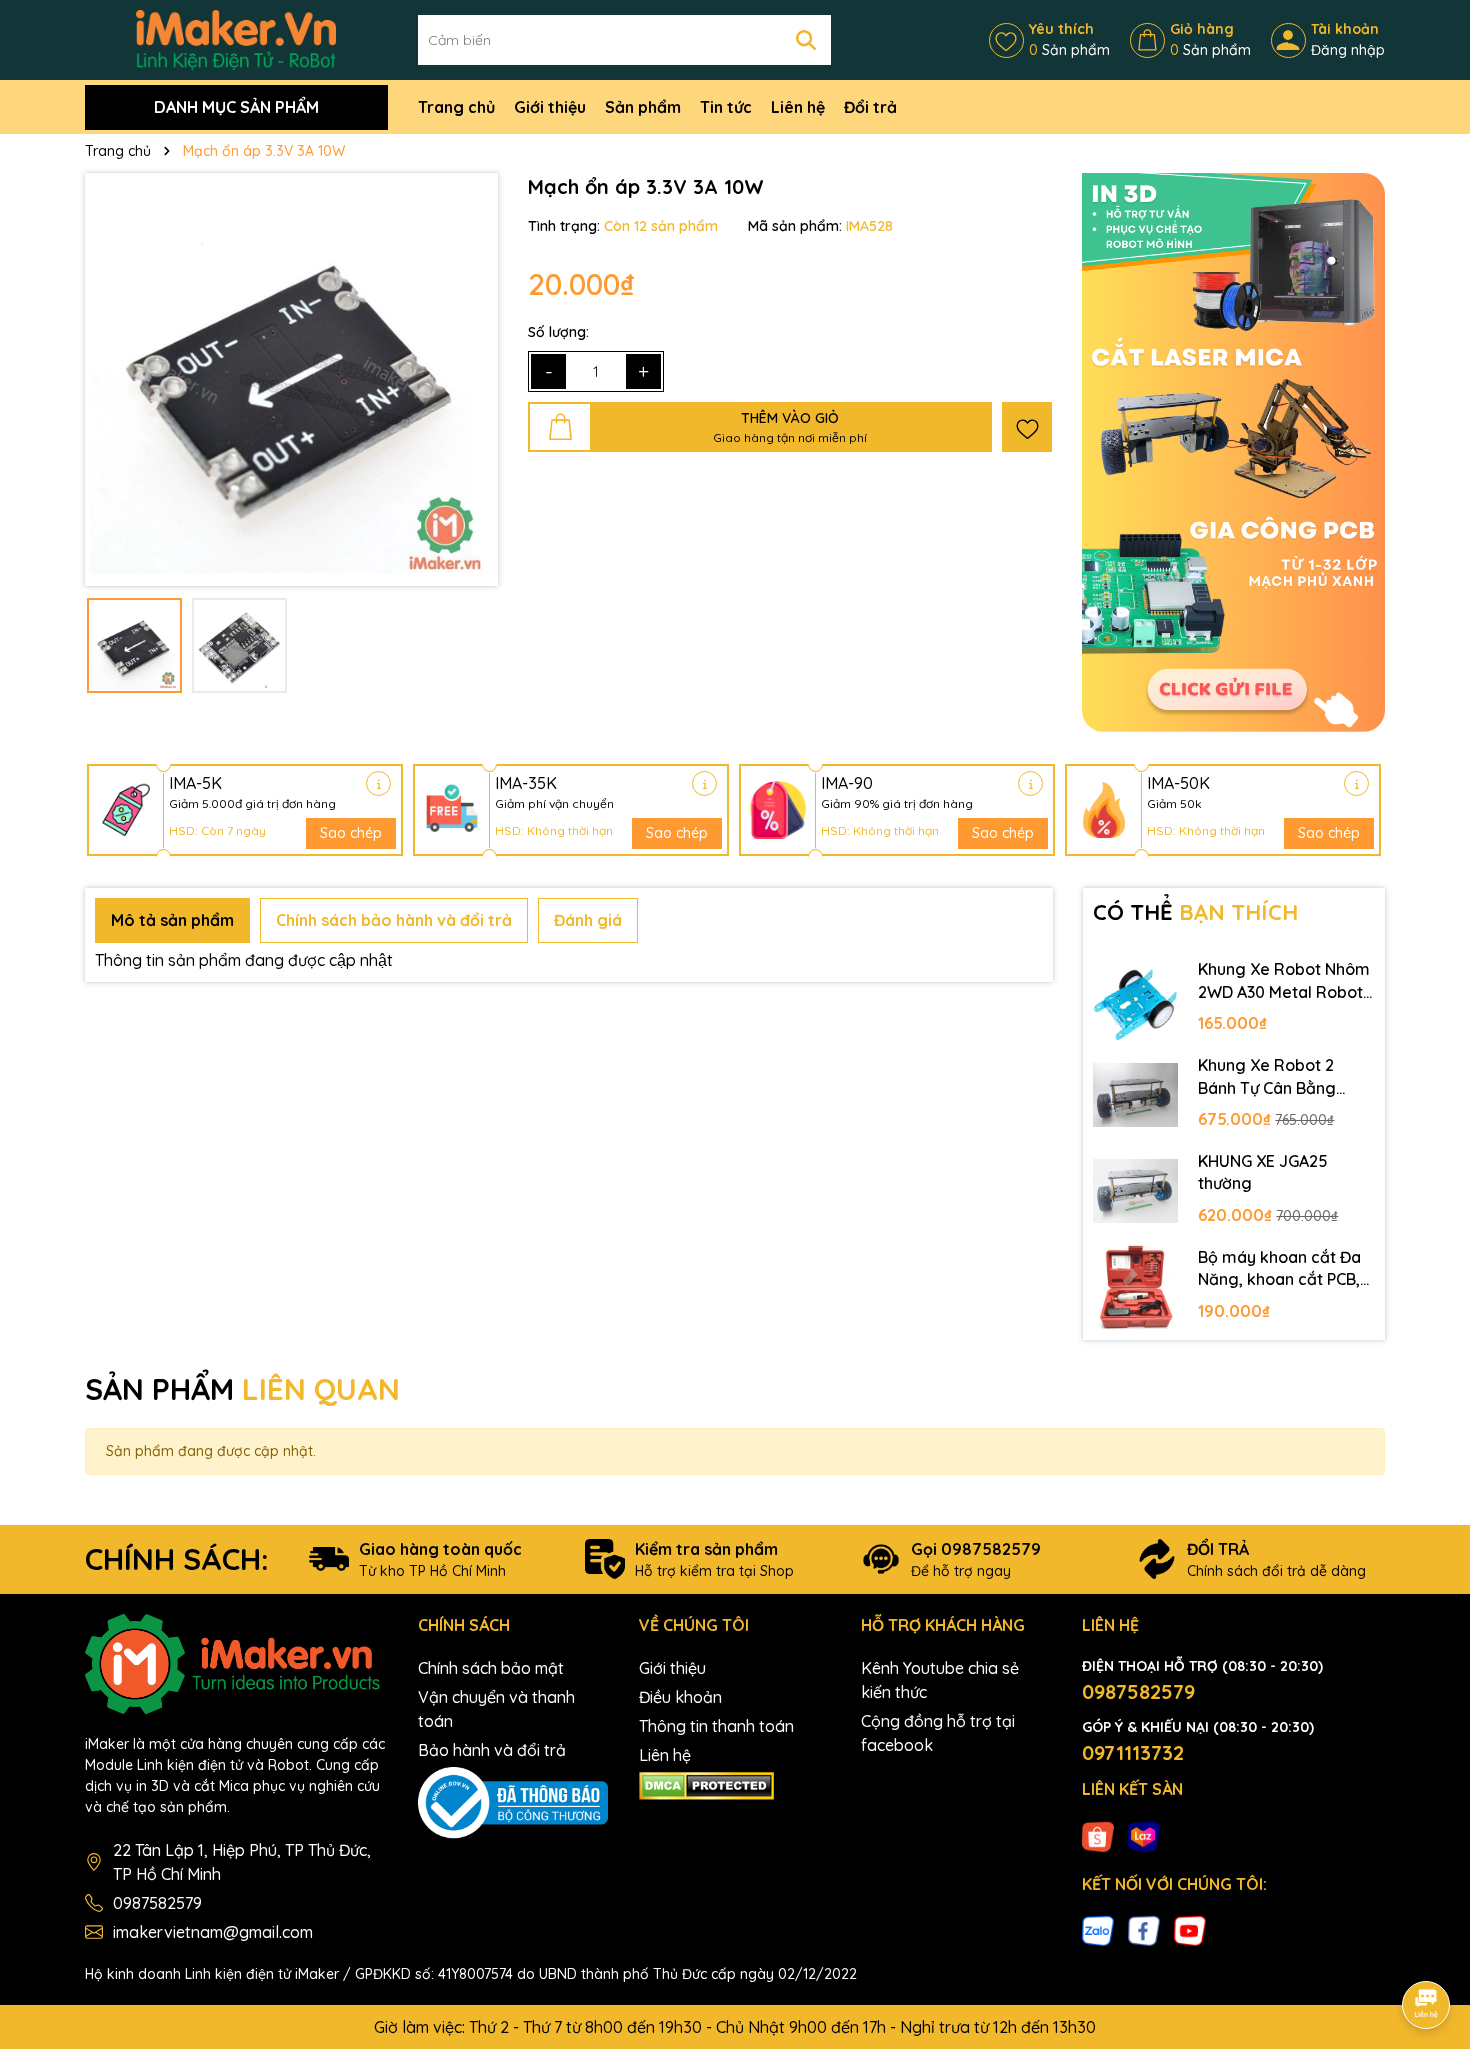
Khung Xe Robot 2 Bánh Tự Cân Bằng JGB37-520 (1267, 1077)
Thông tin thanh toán (716, 1726)
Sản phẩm (643, 107)
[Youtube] (1190, 1929)
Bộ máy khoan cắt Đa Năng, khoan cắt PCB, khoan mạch (1279, 1269)
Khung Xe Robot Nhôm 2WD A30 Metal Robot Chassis (1284, 981)
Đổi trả (870, 107)
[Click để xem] (291, 379)
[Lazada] (1144, 1835)
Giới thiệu (550, 107)
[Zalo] (1098, 1929)
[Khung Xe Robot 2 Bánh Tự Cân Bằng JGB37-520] (1136, 1095)
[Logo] (236, 39)
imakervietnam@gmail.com (213, 1932)
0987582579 (157, 1903)
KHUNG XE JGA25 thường (1263, 1172)
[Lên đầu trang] (1427, 1949)
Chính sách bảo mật (491, 1668)
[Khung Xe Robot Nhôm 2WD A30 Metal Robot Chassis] (1136, 999)
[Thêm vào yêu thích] (1027, 427)
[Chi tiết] (378, 783)
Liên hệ (798, 107)
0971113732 (1133, 1752)
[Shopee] (1098, 1835)
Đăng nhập (1348, 50)
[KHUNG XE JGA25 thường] (1136, 1191)
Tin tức (726, 107)
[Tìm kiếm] (806, 40)
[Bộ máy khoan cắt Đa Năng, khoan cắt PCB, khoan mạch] (1136, 1287)
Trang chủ (456, 107)
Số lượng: (558, 332)
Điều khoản (680, 1697)
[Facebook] (1144, 1929)
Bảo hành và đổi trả (492, 1750)
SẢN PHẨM (242, 1389)
